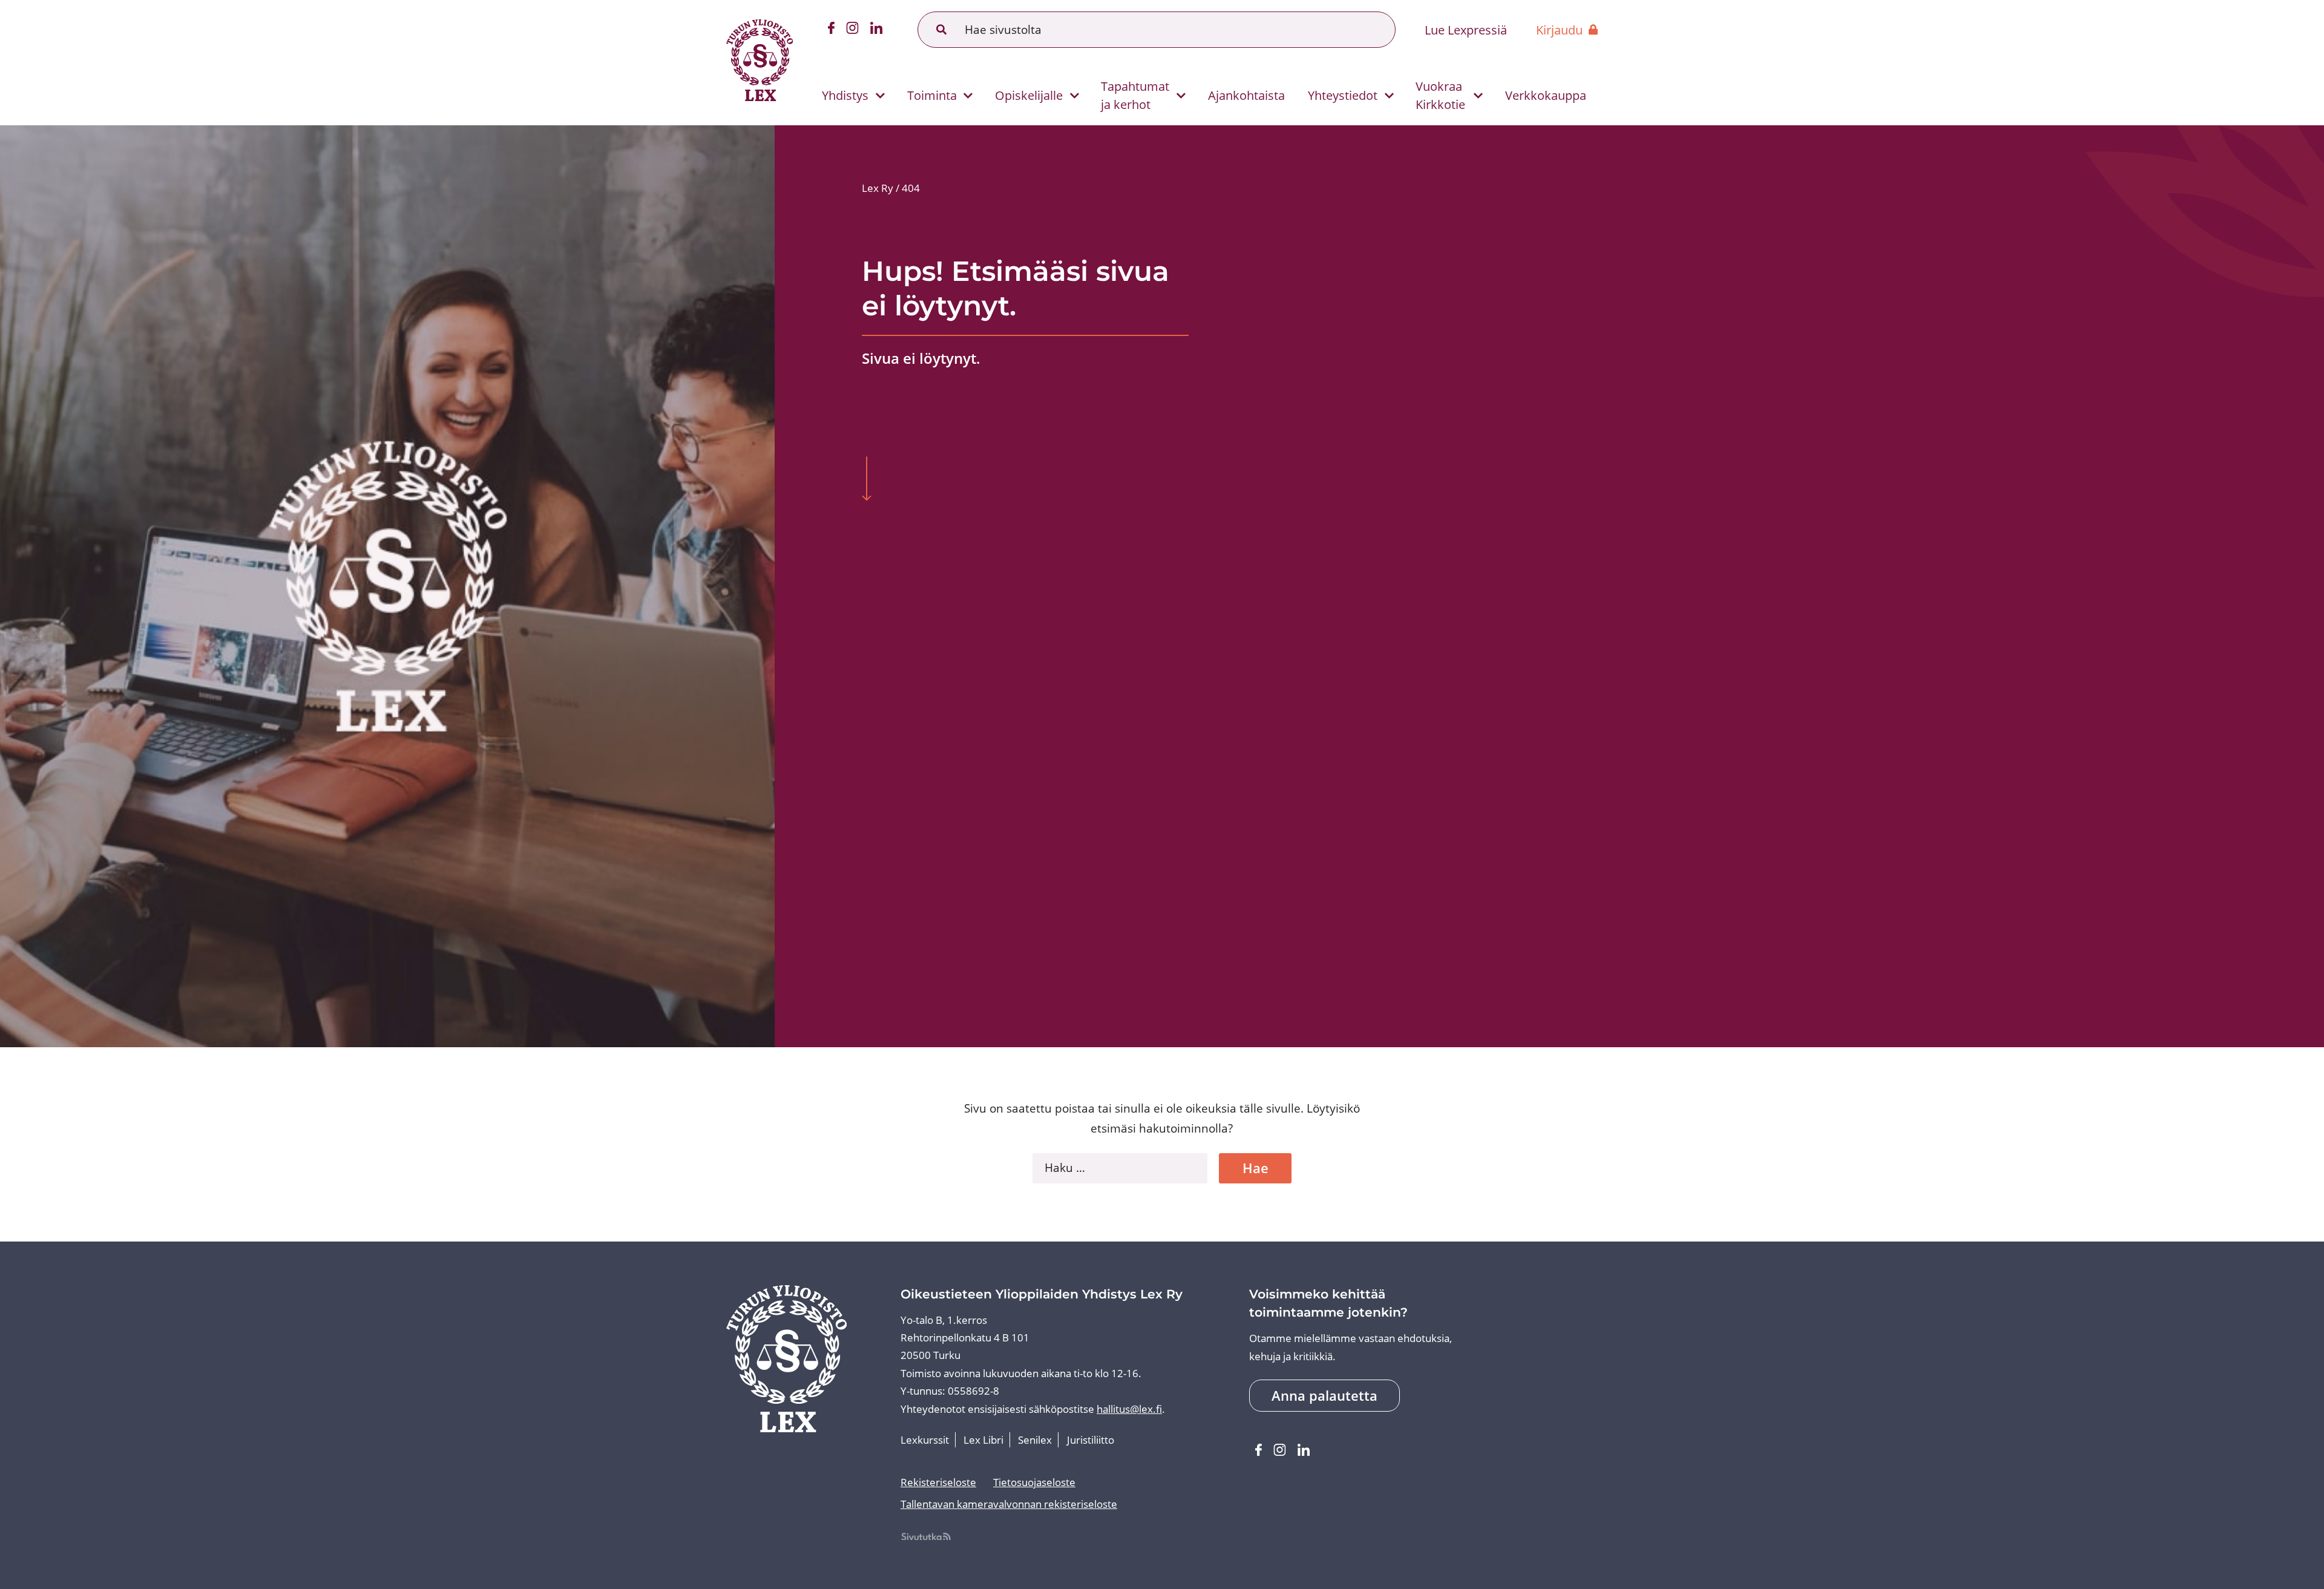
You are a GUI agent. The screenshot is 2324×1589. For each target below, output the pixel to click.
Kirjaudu (1559, 30)
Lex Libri (983, 1440)
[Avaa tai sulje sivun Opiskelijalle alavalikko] (1075, 96)
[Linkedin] (877, 30)
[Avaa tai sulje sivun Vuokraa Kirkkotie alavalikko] (1478, 96)
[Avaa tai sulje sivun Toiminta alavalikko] (968, 96)
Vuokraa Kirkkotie (1440, 95)
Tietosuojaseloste (1034, 1482)
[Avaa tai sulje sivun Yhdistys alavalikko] (880, 96)
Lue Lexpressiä (1466, 30)
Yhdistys (845, 95)
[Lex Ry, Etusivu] (760, 63)
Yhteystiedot (1343, 95)
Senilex (1035, 1440)
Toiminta (932, 95)
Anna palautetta (1324, 1396)
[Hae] (942, 30)
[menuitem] (848, 95)
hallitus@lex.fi (1129, 1409)
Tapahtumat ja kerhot (1135, 95)
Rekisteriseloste (938, 1482)
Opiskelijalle (1029, 95)
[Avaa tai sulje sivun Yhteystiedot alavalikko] (1389, 96)
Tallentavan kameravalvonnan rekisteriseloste (1009, 1504)
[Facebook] (831, 30)
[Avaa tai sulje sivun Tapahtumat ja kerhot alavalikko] (1181, 96)
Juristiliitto (1091, 1440)
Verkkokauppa (1546, 95)
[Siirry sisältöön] (866, 480)
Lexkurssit (925, 1440)
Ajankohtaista (1246, 95)
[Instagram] (853, 30)
